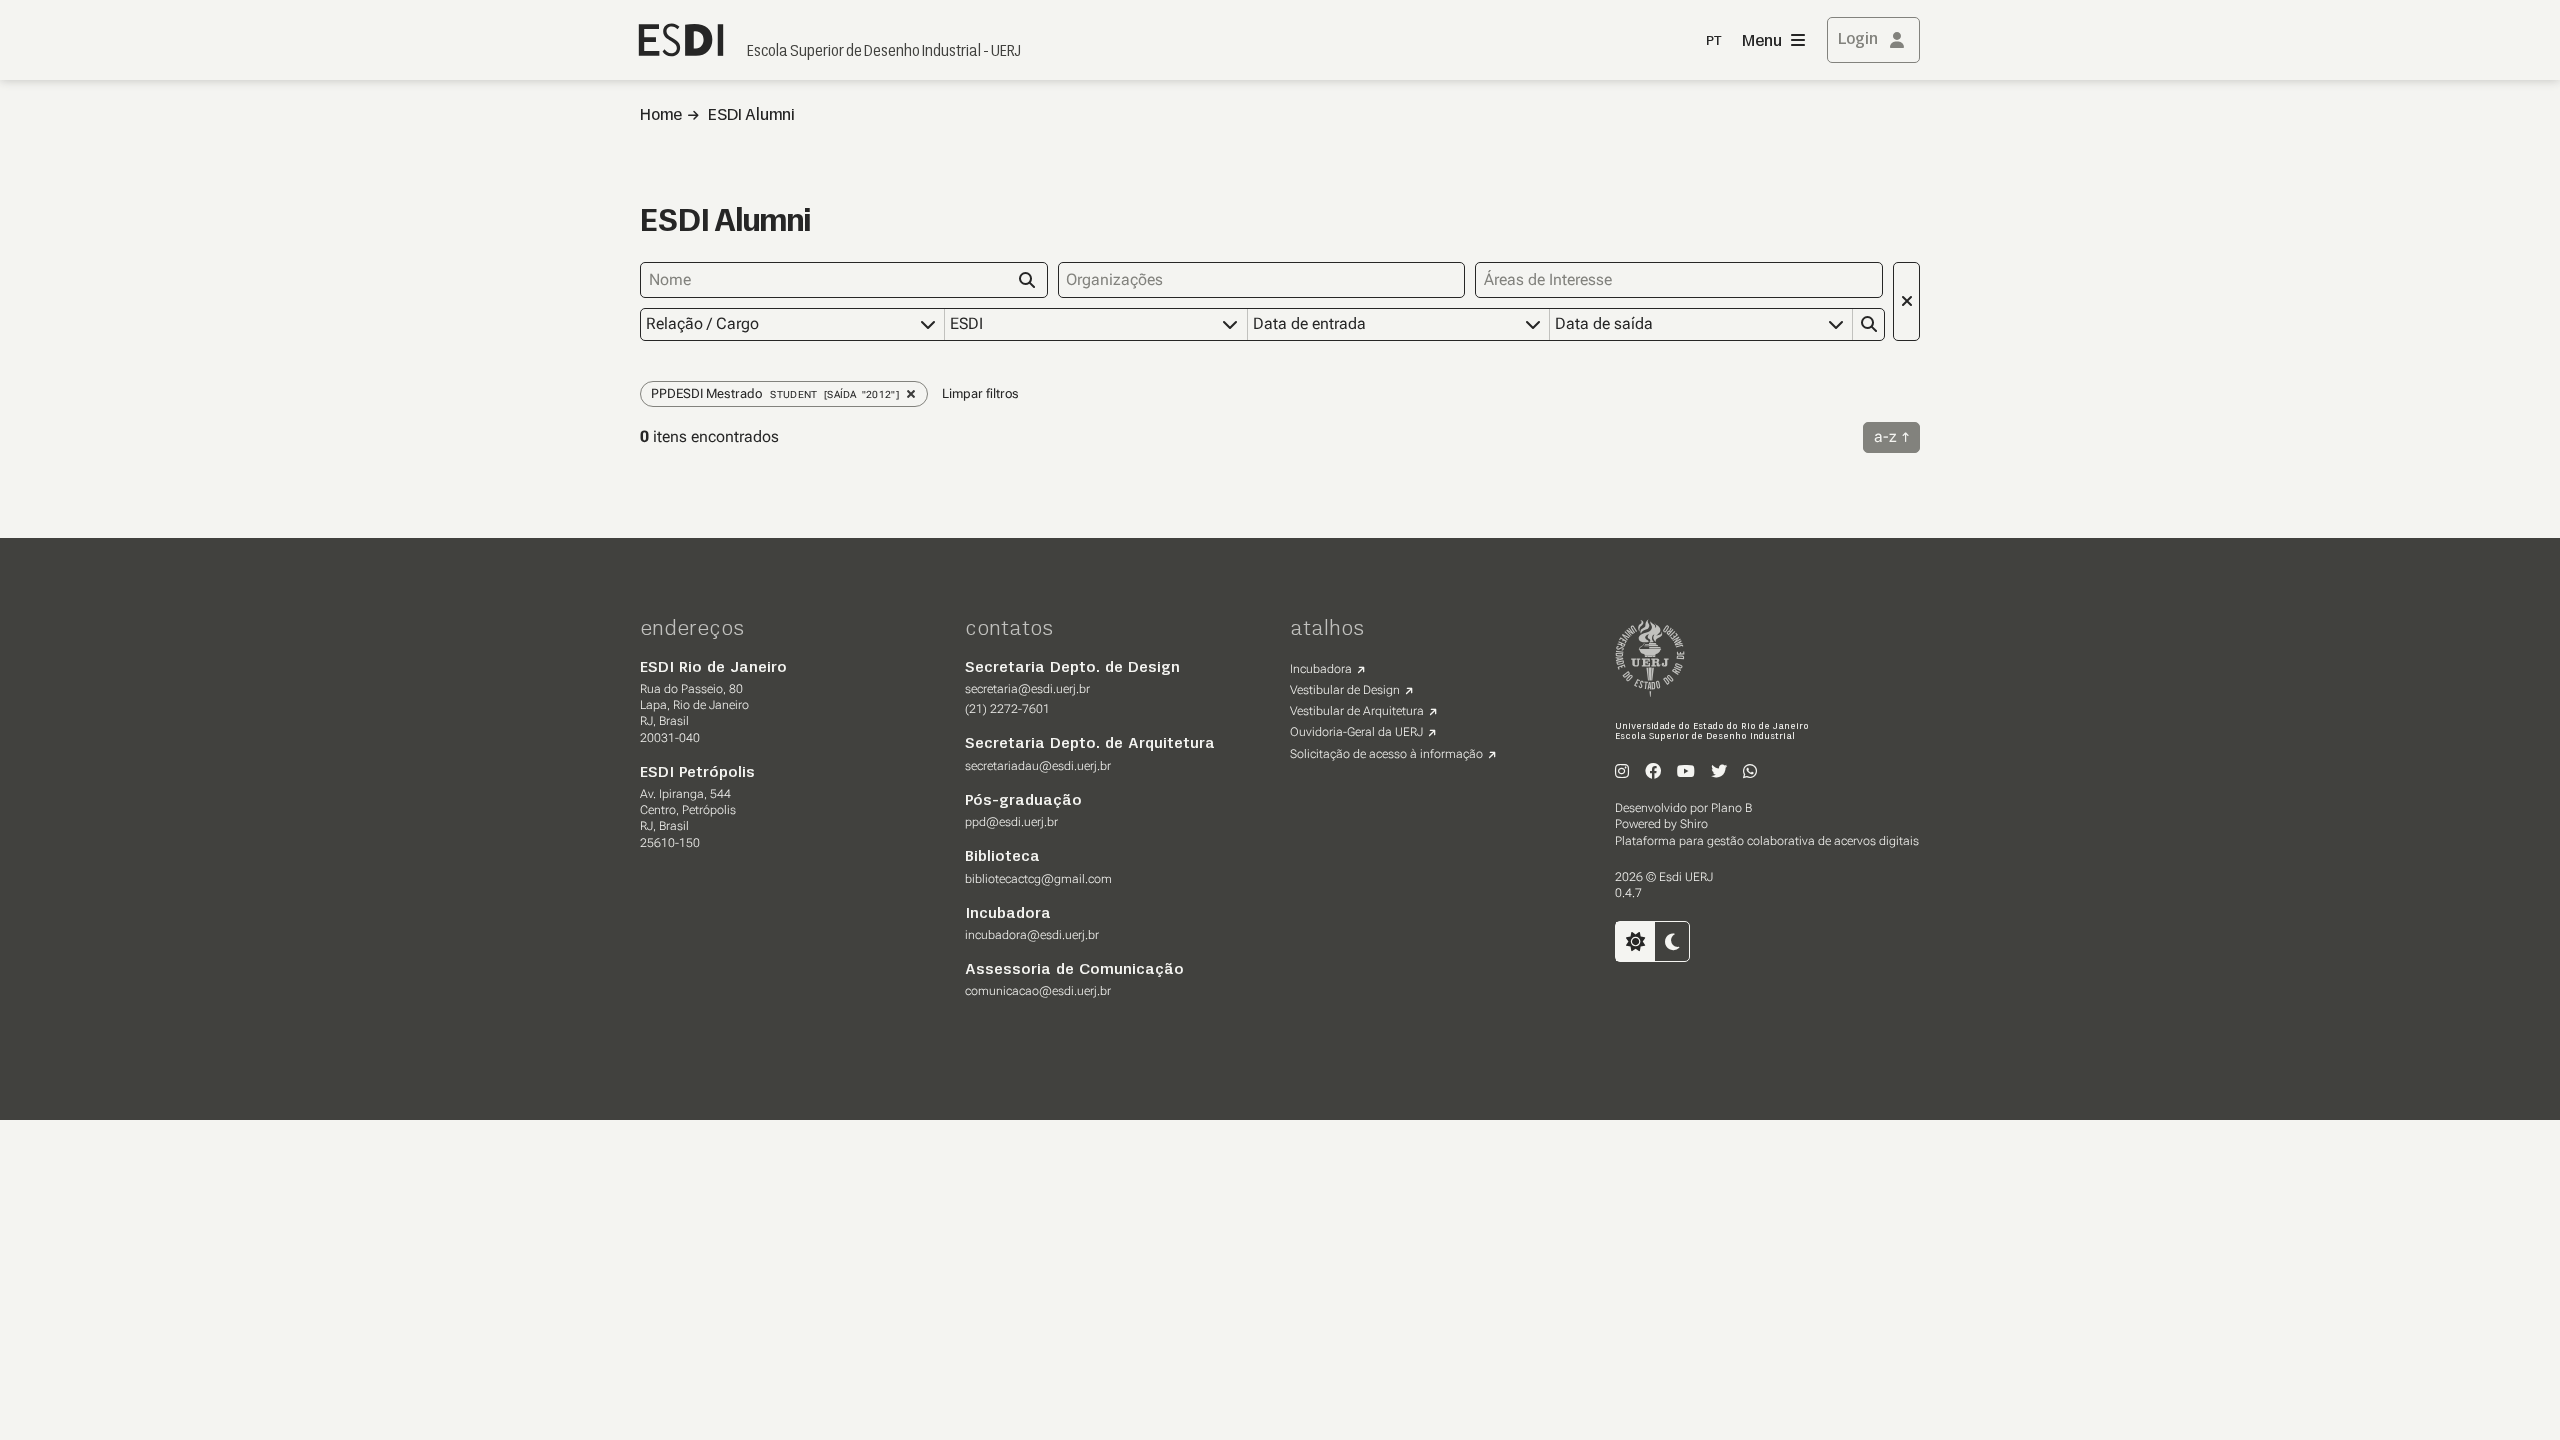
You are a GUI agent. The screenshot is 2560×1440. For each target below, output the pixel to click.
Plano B (1731, 808)
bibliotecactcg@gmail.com (1038, 879)
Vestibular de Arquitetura (1357, 711)
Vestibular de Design (1345, 690)
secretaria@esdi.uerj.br (1027, 689)
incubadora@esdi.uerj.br (1032, 935)
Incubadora (1321, 669)
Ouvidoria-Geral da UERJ (1356, 732)
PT (1714, 41)
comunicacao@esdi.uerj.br (1038, 991)
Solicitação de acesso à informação (1386, 754)
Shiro (1694, 824)
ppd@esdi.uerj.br (1011, 822)
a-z (1885, 436)
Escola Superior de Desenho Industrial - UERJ (884, 52)
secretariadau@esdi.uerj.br (1038, 766)
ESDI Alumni (751, 116)
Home (661, 116)
